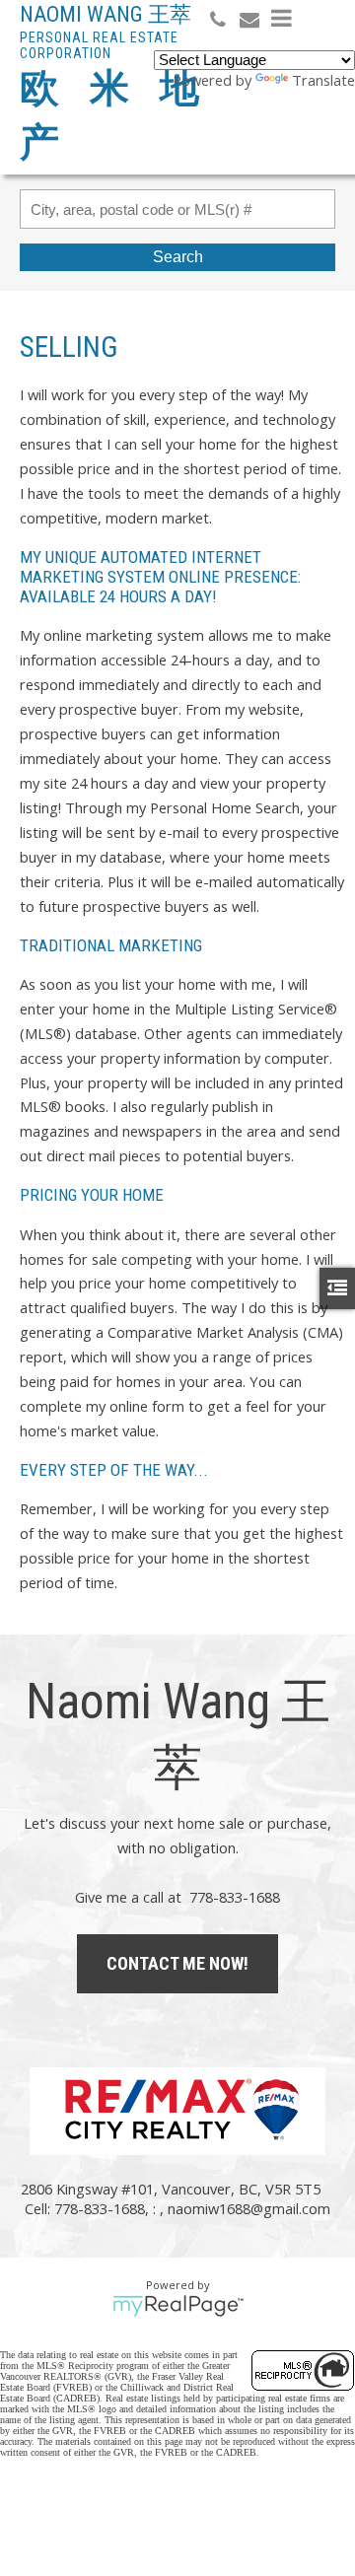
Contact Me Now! (177, 1963)
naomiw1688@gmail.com (249, 2208)
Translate (323, 80)
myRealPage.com (178, 2306)
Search (178, 257)
